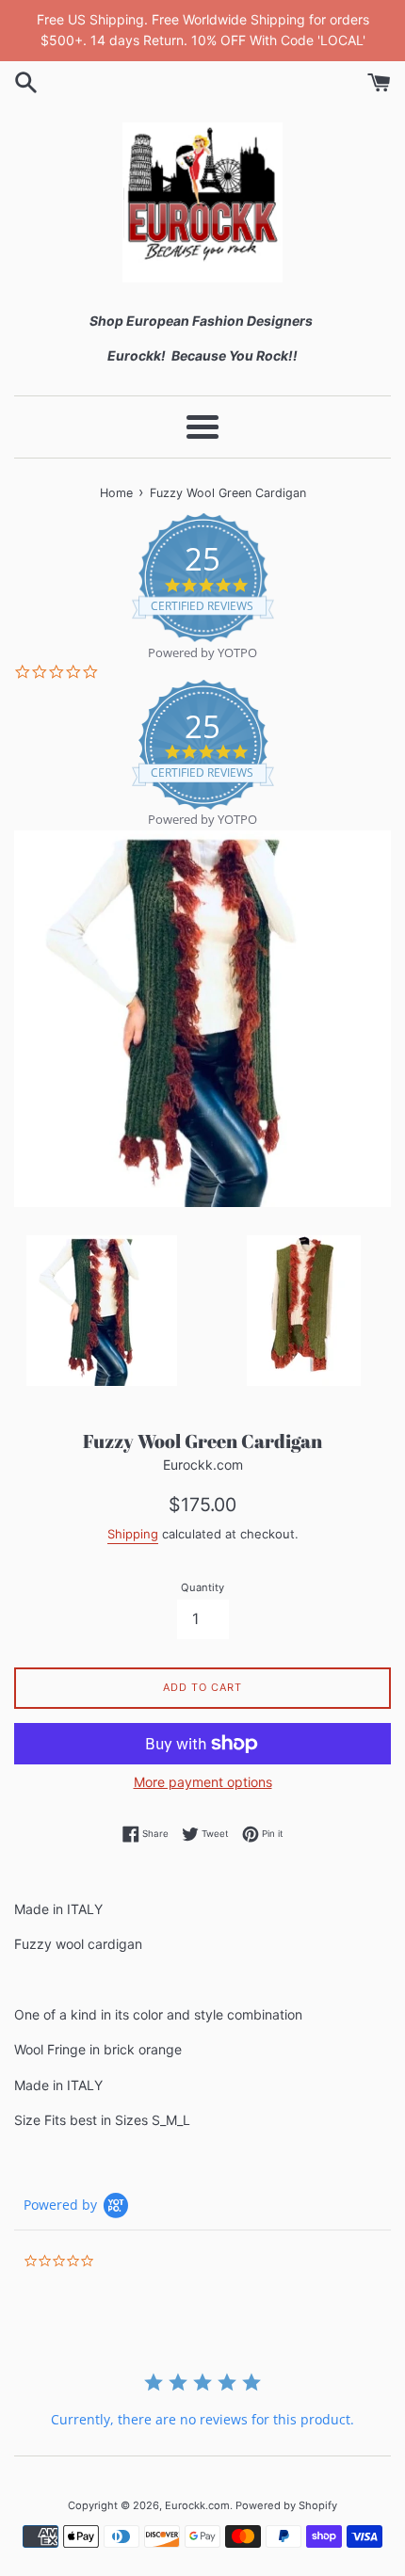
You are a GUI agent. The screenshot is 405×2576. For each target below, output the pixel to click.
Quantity (202, 1587)
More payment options (203, 1782)
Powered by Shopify (286, 2505)
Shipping (133, 1534)
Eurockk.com (197, 2505)
